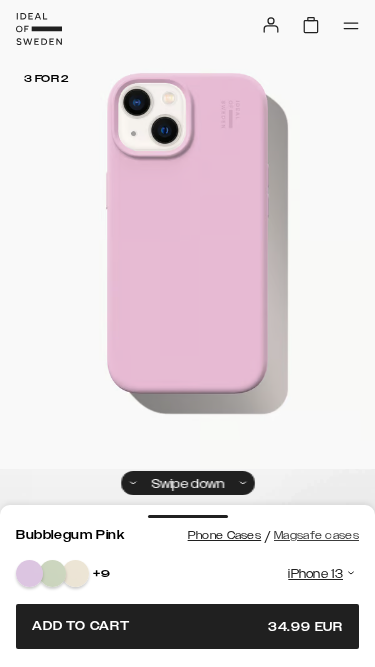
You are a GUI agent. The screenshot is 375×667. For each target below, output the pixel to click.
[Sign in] (271, 25)
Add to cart (187, 626)
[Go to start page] (39, 29)
